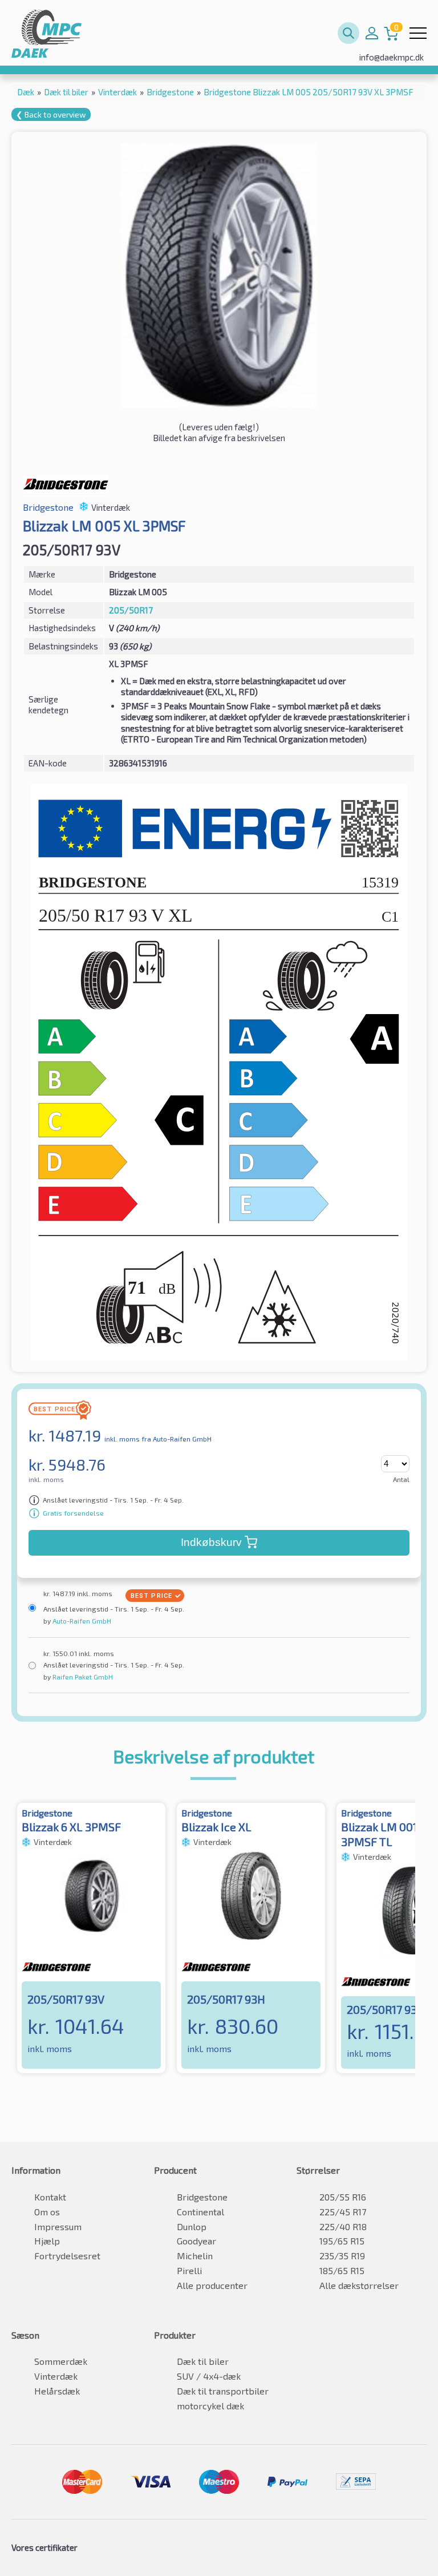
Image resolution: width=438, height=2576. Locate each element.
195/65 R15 (342, 2241)
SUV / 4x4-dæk (209, 2376)
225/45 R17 (343, 2212)
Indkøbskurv (211, 1542)
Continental (200, 2212)
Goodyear (196, 2241)
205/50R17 (131, 610)
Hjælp (47, 2241)
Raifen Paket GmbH (82, 1677)
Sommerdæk (61, 2361)
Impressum (58, 2226)
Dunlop (192, 2226)
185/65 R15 (342, 2270)
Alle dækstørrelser (359, 2285)
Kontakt (50, 2197)
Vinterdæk (56, 2376)
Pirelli (189, 2270)
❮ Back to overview (51, 114)
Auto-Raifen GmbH (81, 1621)
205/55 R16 (343, 2197)
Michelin (195, 2256)
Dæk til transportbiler (223, 2391)
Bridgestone (202, 2197)
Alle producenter (212, 2285)
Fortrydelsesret (67, 2256)
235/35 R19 (342, 2256)
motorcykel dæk (210, 2406)
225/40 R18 (343, 2226)
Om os (47, 2212)
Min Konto (372, 33)
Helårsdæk (57, 2391)
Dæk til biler (203, 2361)
